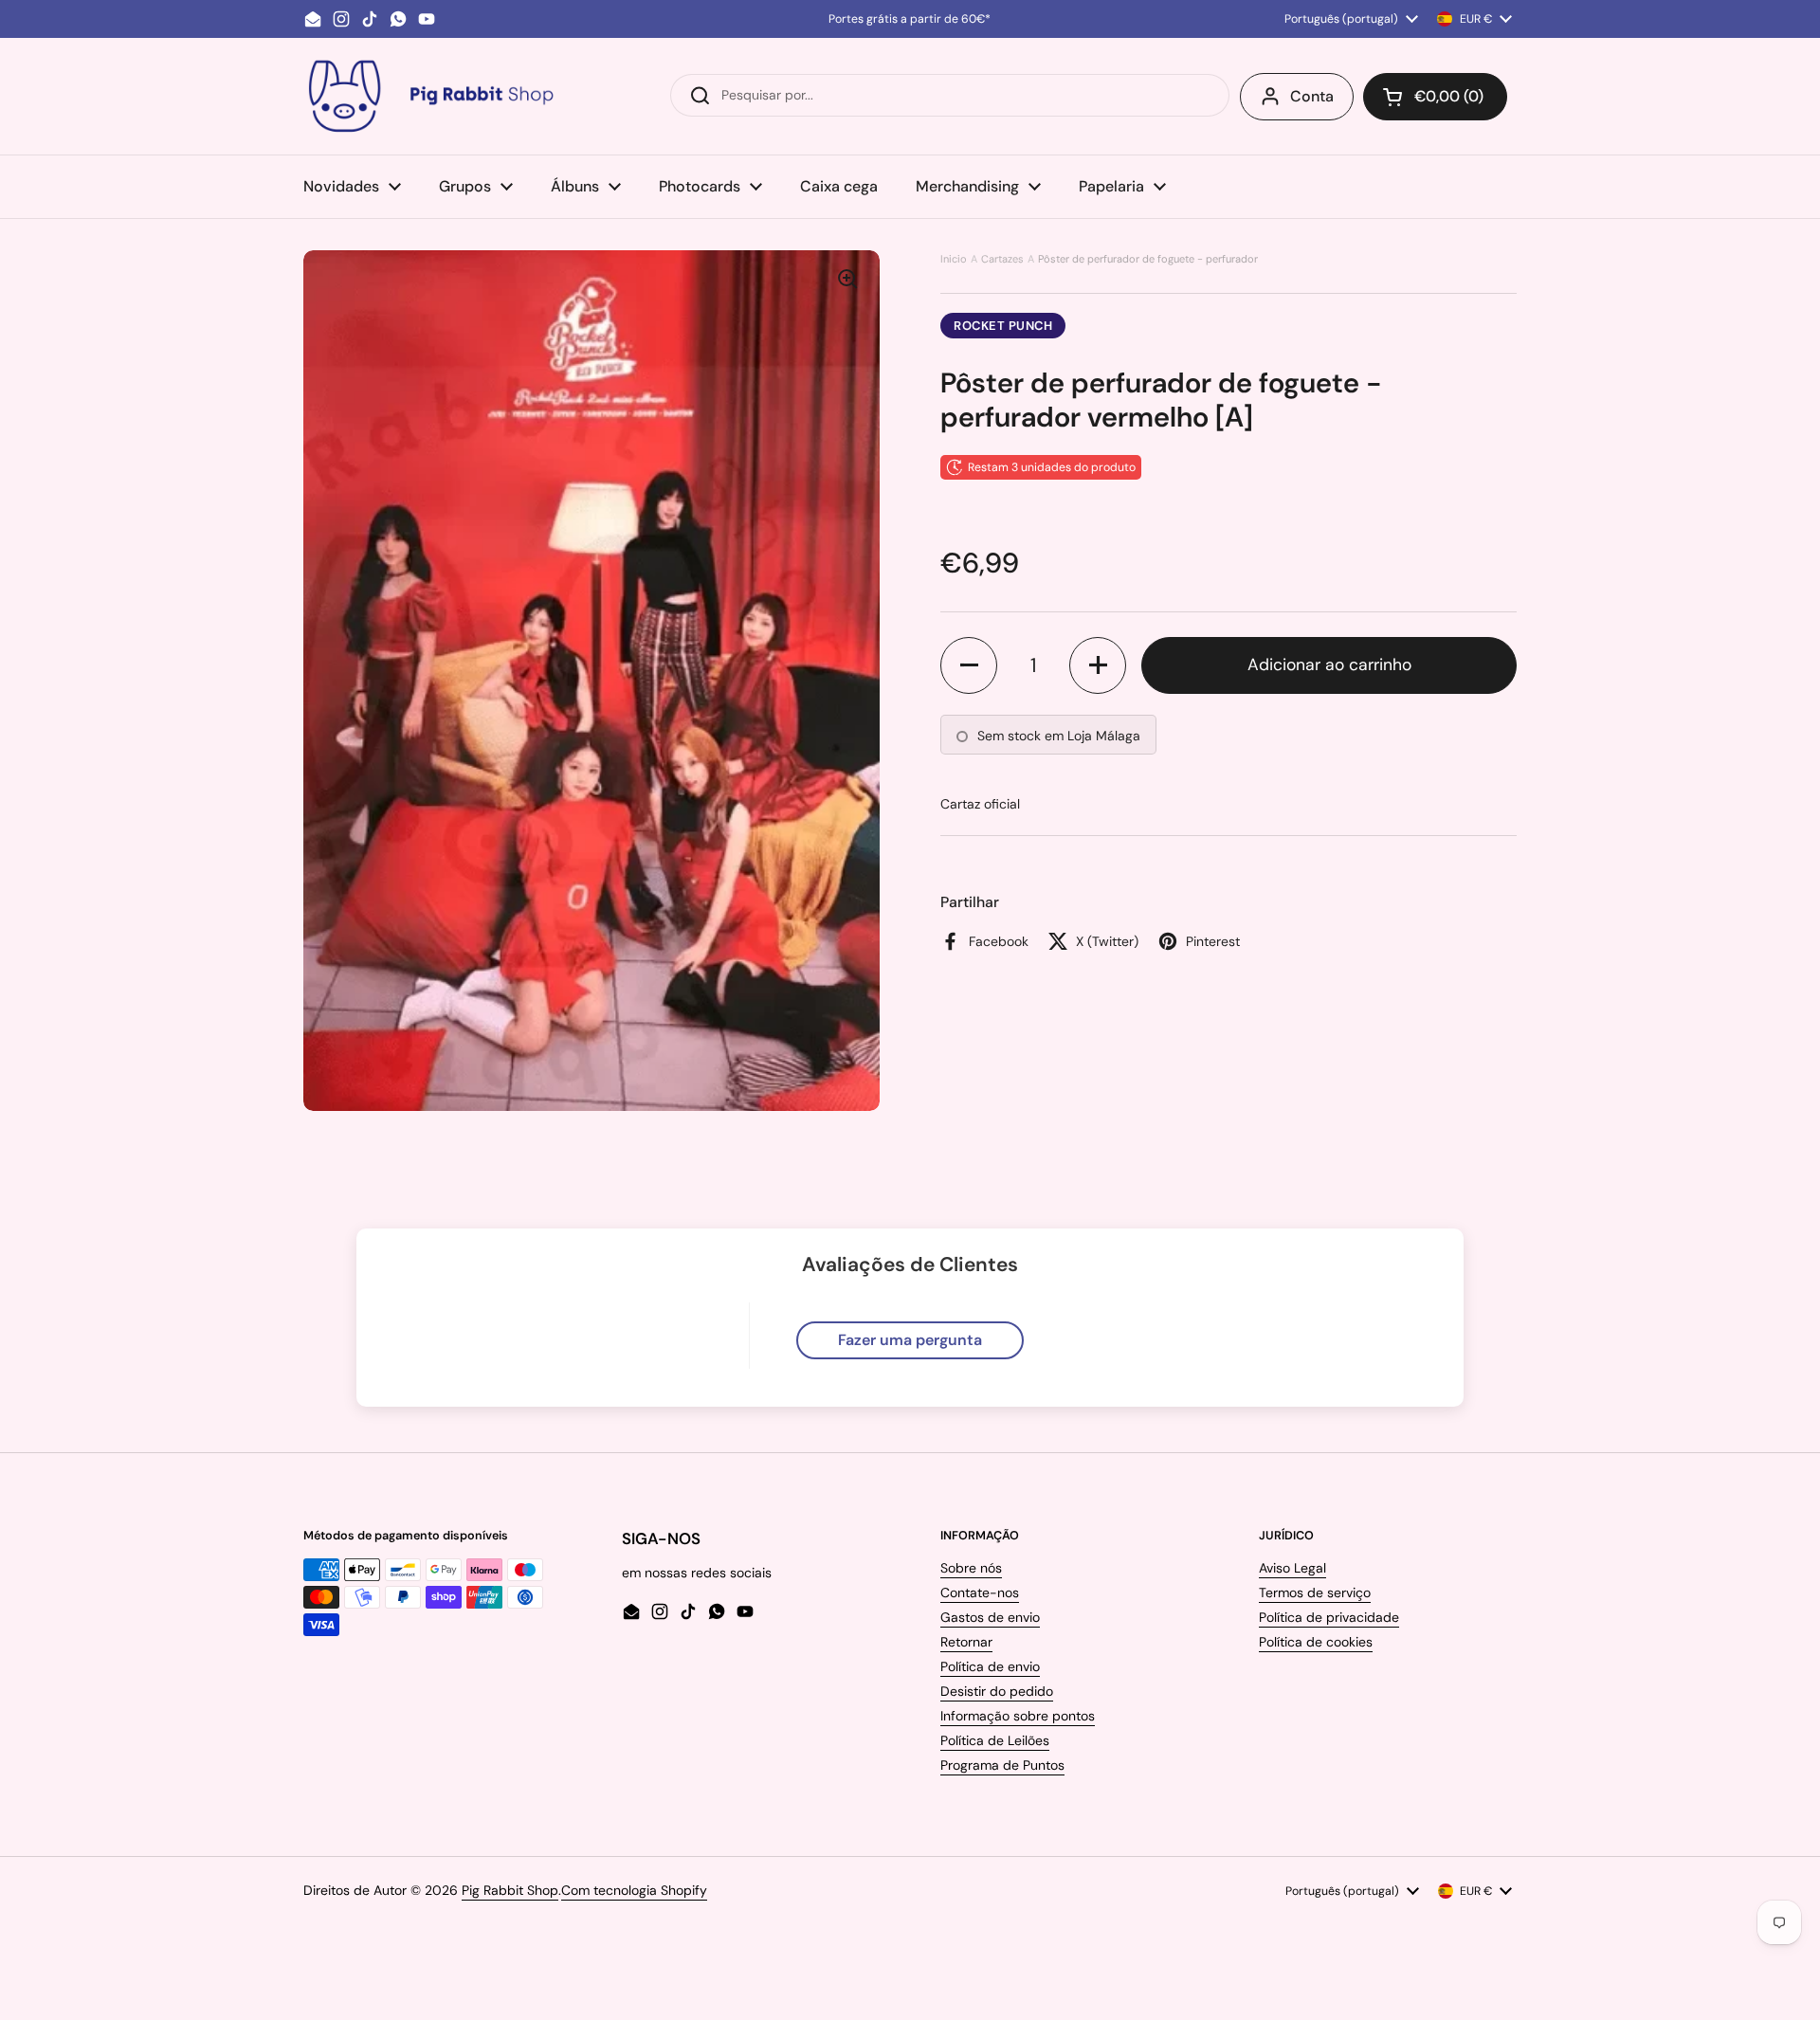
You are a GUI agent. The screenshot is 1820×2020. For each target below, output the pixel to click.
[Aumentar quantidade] (1098, 665)
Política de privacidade (1329, 1617)
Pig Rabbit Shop (510, 1890)
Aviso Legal (1292, 1568)
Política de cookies (1316, 1642)
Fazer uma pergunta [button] (910, 1340)
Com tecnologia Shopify (634, 1890)
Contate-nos (980, 1592)
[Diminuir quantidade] (969, 665)
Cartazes (1002, 259)
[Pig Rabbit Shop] (429, 96)
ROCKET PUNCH (1003, 326)
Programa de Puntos (1002, 1765)
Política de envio (990, 1666)
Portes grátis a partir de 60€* (910, 19)
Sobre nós (971, 1568)
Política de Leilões (995, 1740)
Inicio (954, 259)
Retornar (966, 1642)
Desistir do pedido (997, 1691)
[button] (1435, 97)
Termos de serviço (1315, 1592)
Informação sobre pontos (1018, 1716)
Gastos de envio (990, 1617)
